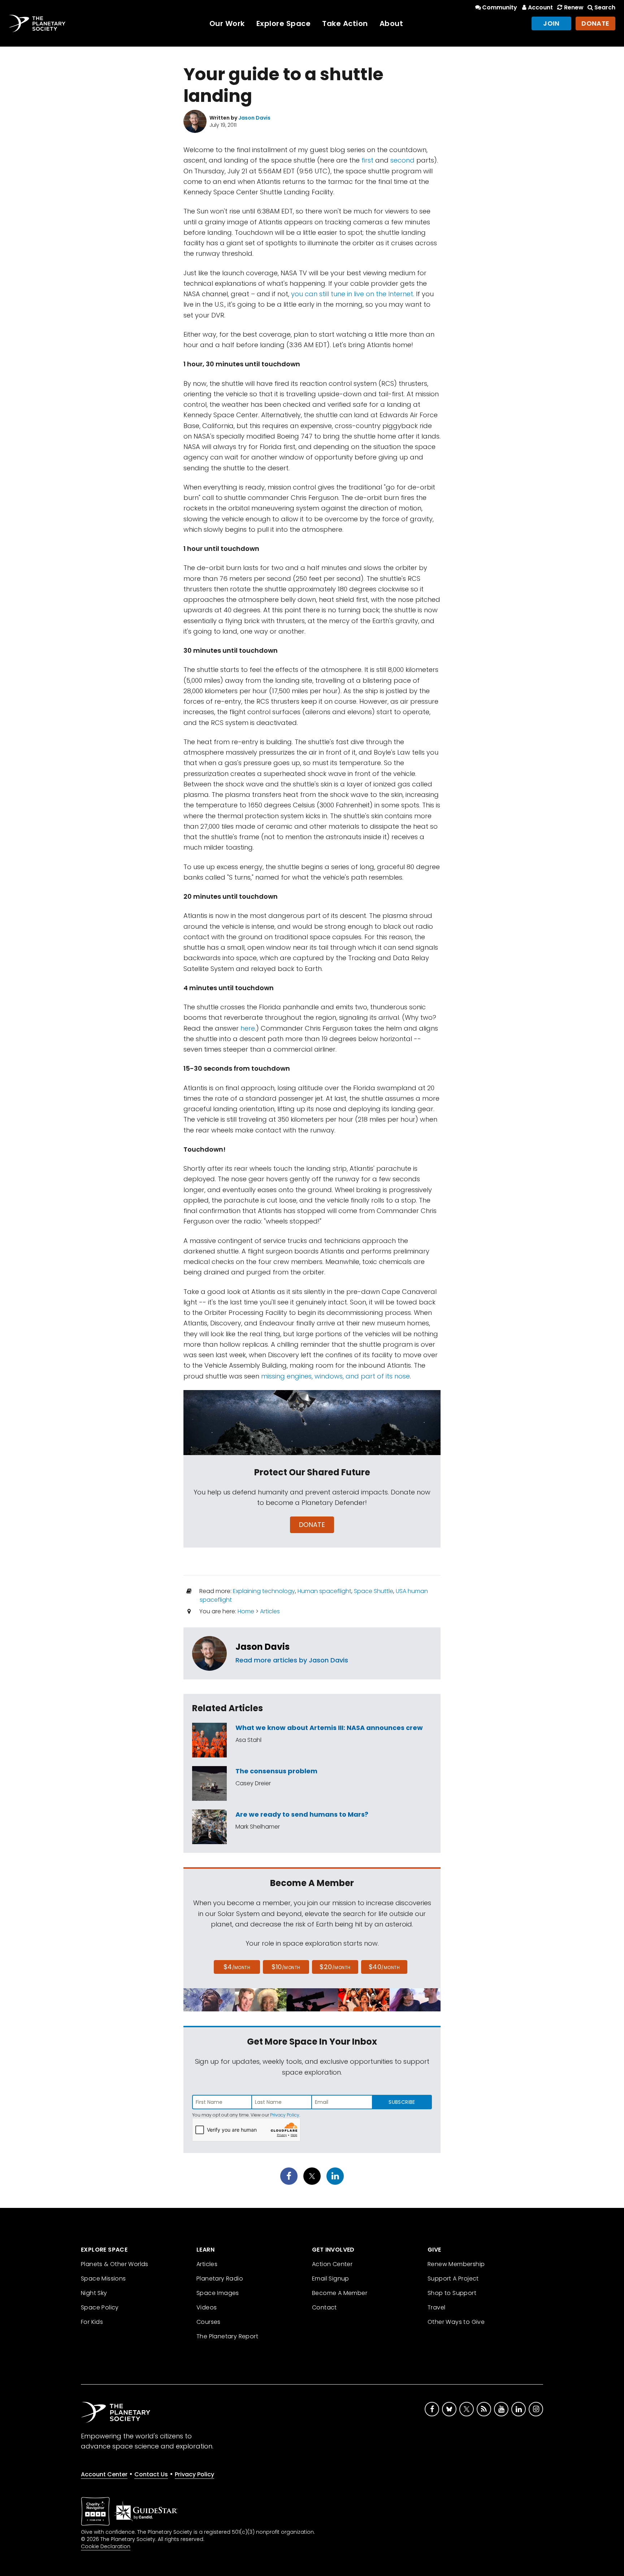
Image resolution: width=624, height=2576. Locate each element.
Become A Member (340, 2293)
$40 (384, 1967)
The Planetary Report (227, 2336)
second (402, 160)
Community (500, 7)
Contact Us (151, 2474)
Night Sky (94, 2293)
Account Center (104, 2474)
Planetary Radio (220, 2279)
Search (605, 7)
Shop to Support (452, 2293)
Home (246, 1611)
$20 (335, 1967)
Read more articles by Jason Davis (292, 1660)
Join (551, 23)
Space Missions (103, 2279)
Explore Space (284, 23)
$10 (286, 1967)
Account (540, 7)
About (391, 23)
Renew (574, 7)
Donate (595, 23)
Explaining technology (264, 1591)
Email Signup (331, 2279)
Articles (270, 1611)
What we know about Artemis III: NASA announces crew (329, 1728)
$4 (237, 1967)
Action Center (332, 2264)
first (367, 160)
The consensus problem (276, 1771)
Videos (207, 2307)
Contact (324, 2307)
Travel (436, 2307)
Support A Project (453, 2279)
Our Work (227, 23)
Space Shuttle (374, 1591)
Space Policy (100, 2307)
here (248, 1028)
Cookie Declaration (106, 2546)
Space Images (218, 2293)
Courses (209, 2322)
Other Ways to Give (456, 2322)
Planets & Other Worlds (115, 2264)
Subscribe (402, 2102)
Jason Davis (263, 1647)
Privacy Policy (285, 2115)
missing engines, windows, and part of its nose (335, 1376)
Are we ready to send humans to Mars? (302, 1814)
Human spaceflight (324, 1591)
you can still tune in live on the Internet (352, 294)
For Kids (92, 2322)
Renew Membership (456, 2264)
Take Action (345, 23)
